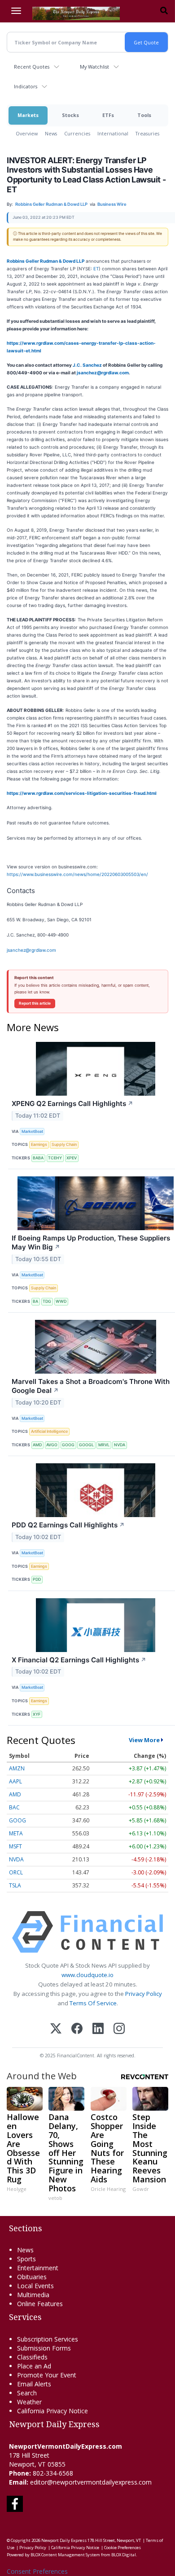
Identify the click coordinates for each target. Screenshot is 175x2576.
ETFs (108, 115)
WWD (61, 1301)
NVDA (120, 1445)
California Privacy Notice (75, 2548)
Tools (144, 115)
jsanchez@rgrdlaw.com (103, 373)
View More (144, 1740)
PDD (37, 1579)
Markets (28, 115)
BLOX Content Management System (65, 2555)
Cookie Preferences (122, 2548)
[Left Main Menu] (16, 11)
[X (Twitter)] (56, 2029)
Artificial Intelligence (49, 1431)
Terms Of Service (93, 2003)
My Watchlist (94, 67)
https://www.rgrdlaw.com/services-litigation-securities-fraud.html (82, 793)
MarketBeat (32, 1131)
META (16, 1833)
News (51, 133)
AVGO (52, 1445)
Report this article (35, 1003)
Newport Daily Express (64, 2540)
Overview (27, 133)
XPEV (72, 1158)
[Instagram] (119, 2029)
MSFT (15, 1846)
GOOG (68, 1445)
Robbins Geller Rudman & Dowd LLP (46, 261)
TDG (47, 1301)
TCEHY (55, 1158)
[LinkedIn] (98, 2029)
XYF (37, 1714)
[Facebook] (77, 2029)
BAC (14, 1807)
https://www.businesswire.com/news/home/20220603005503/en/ (77, 874)
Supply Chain (64, 1144)
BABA (38, 1158)
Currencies (77, 133)
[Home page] (76, 13)
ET (96, 269)
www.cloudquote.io (87, 1975)
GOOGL (86, 1445)
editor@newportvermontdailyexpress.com (91, 2482)
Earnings (39, 1144)
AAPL (15, 1781)
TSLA (15, 1885)
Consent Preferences (37, 2571)
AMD (37, 1445)
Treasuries (147, 133)
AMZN (17, 1768)
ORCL (16, 1872)
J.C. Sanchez (87, 365)
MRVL (104, 1445)
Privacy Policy (144, 1994)
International (113, 133)
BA (35, 1301)
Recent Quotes (32, 67)
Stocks (70, 115)
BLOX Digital (124, 2555)
